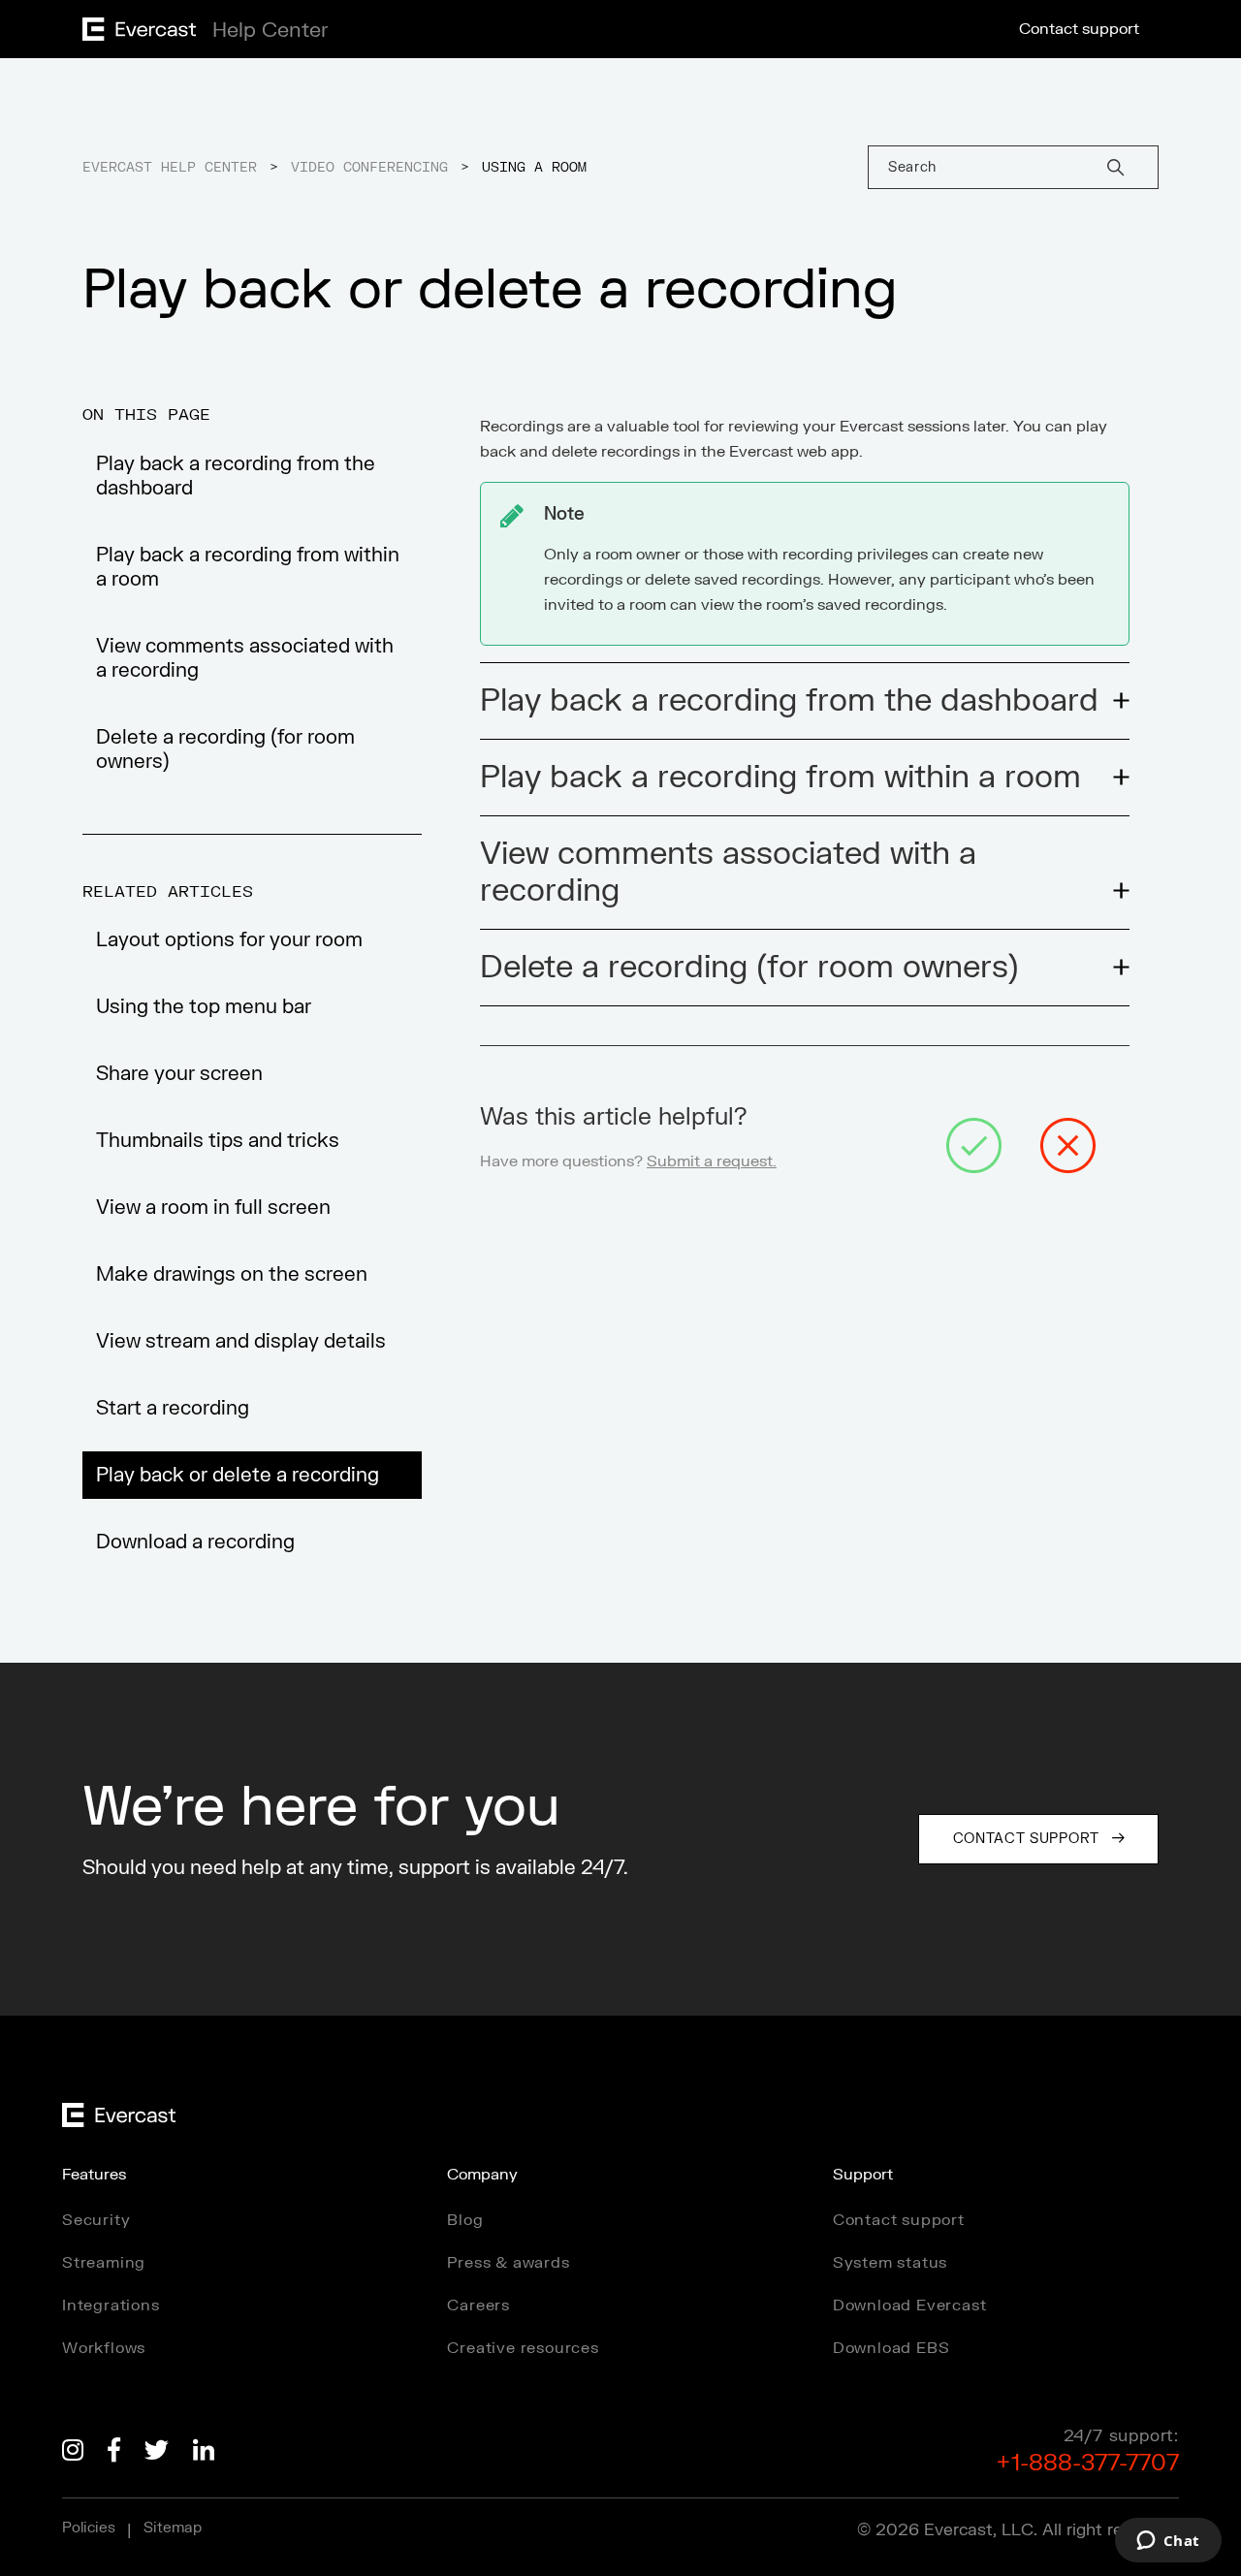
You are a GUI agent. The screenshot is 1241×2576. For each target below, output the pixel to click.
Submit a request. (712, 1161)
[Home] (200, 35)
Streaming (104, 2263)
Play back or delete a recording (238, 1475)
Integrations (111, 2306)
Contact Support (1027, 1839)
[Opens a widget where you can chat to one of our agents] (1168, 2542)
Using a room (534, 168)
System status (890, 2263)
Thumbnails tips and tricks (218, 1141)
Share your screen (179, 1074)
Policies (89, 2528)
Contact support (1079, 29)
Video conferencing (369, 168)
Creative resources (523, 2348)
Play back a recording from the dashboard (236, 476)
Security (96, 2220)
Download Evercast (910, 2306)
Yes (974, 1145)
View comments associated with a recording (245, 658)
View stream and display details (241, 1341)
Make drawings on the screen (232, 1274)
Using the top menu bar (204, 1007)
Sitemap (173, 2528)
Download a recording (195, 1542)
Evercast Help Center (170, 168)
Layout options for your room (229, 940)
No (1068, 1145)
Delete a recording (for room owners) (225, 749)
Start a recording (173, 1408)
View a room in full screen (213, 1208)
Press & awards (508, 2263)
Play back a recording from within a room (248, 567)
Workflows (104, 2348)
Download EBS (891, 2348)
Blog (465, 2220)
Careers (478, 2306)
